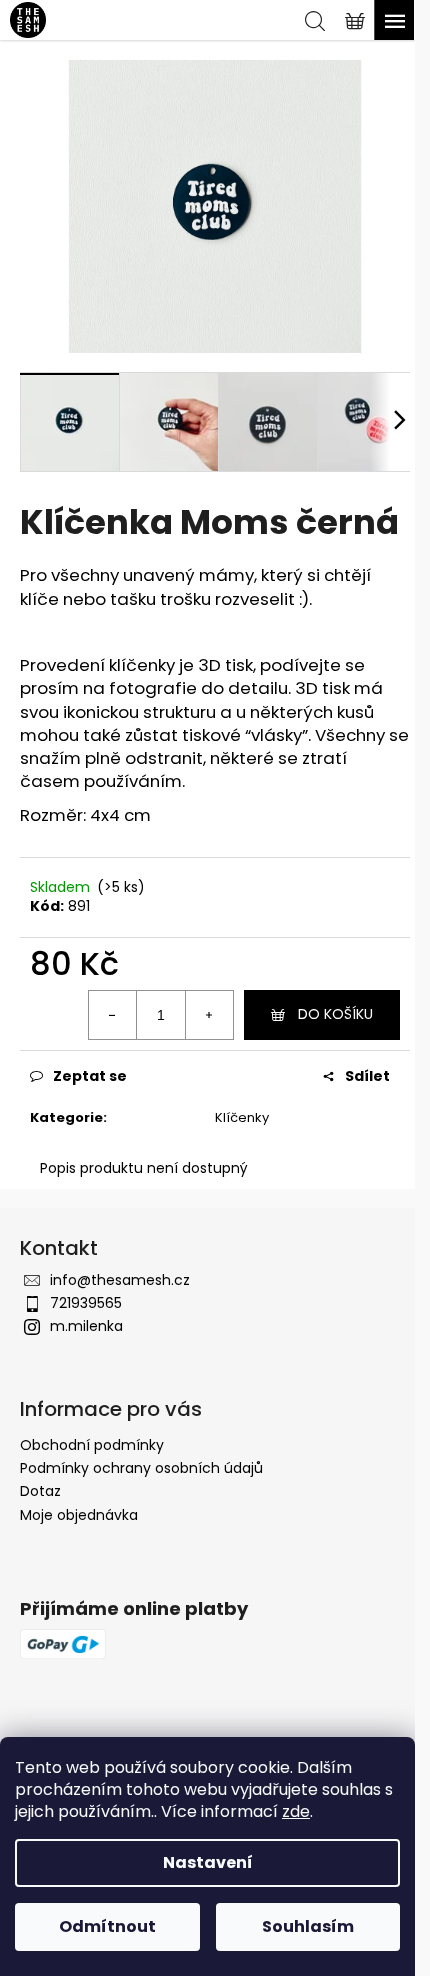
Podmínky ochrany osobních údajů (141, 1468)
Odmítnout (107, 1926)
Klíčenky (242, 1117)
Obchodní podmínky (92, 1445)
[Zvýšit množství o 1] (209, 1015)
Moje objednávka (79, 1515)
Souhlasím (308, 1926)
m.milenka (86, 1326)
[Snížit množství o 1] (113, 1015)
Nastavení (208, 1862)
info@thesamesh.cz (120, 1280)
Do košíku (335, 1014)
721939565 (86, 1303)
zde (296, 1811)
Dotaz (40, 1491)
